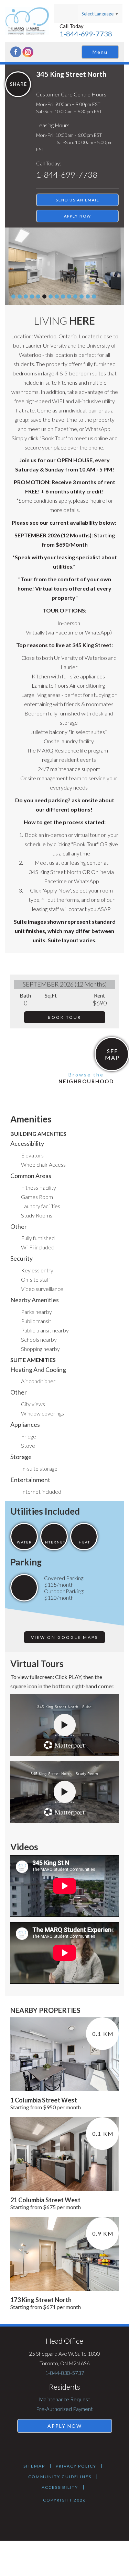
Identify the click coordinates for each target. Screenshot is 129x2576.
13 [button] (88, 296)
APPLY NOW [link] (78, 216)
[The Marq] (29, 21)
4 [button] (32, 296)
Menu (100, 52)
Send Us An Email (78, 200)
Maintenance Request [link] (65, 2399)
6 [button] (44, 296)
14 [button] (94, 296)
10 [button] (69, 296)
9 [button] (63, 296)
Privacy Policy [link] (76, 2466)
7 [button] (51, 296)
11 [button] (75, 296)
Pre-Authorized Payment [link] (64, 2409)
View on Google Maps (64, 1637)
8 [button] (57, 296)
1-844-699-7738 (86, 34)
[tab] (13, 296)
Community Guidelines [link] (60, 2477)
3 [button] (26, 296)
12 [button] (82, 296)
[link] (112, 1054)
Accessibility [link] (60, 2487)
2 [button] (20, 296)
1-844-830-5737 (65, 2373)
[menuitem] (64, 2399)
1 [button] (13, 296)
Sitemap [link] (34, 2466)
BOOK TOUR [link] (64, 1017)
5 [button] (38, 296)
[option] (64, 266)
